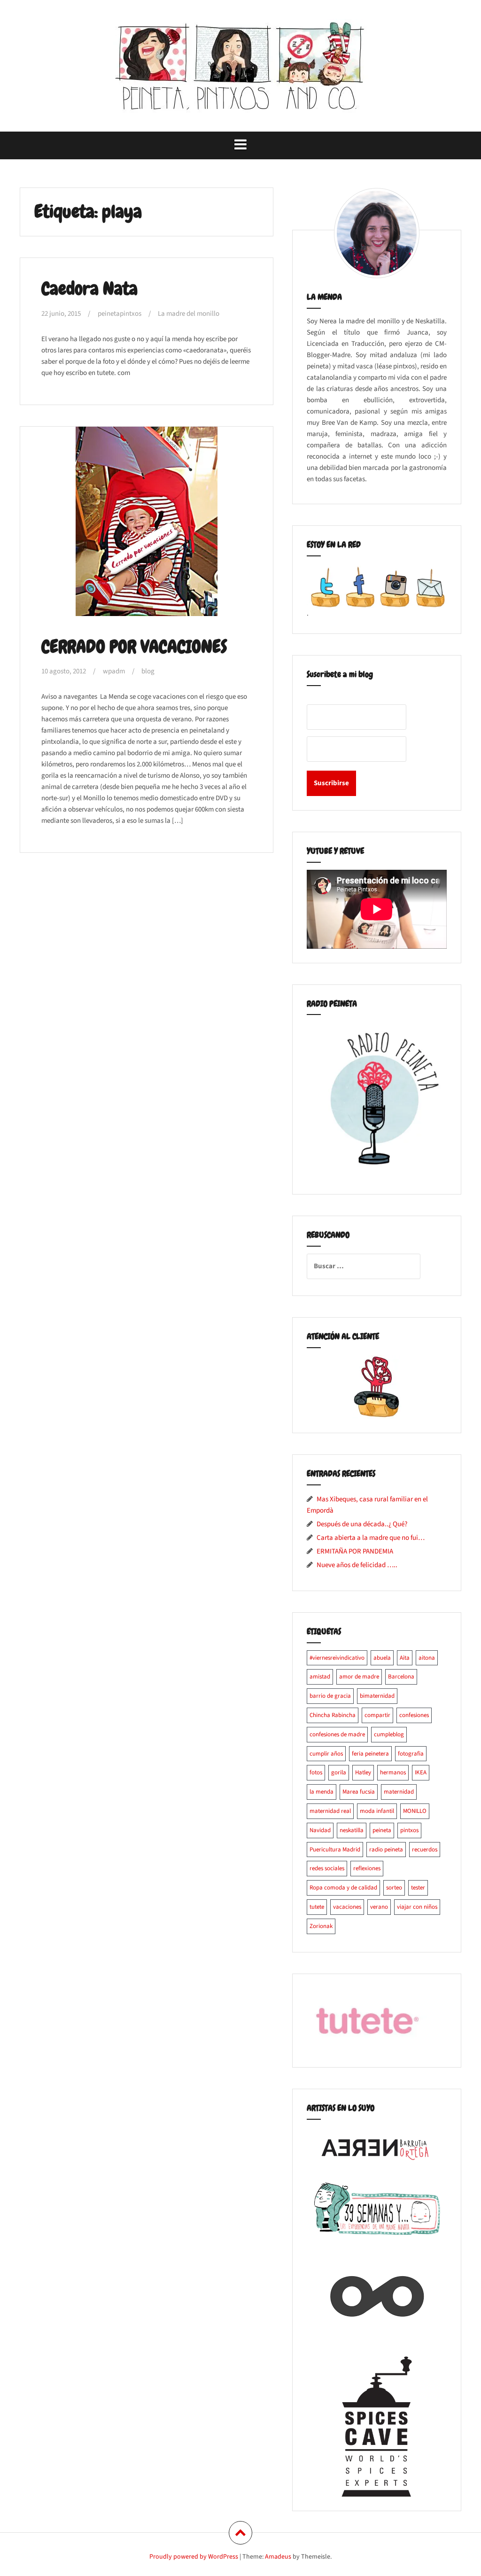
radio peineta (386, 1850)
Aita (405, 1658)
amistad (320, 1677)
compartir (377, 1715)
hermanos (393, 1772)
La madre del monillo (189, 314)
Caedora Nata (89, 289)
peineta (382, 1830)
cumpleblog (389, 1734)
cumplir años (326, 1754)
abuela (382, 1658)
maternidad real (330, 1811)
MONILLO (415, 1811)
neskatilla (352, 1830)
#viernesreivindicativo (337, 1658)
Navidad (320, 1830)
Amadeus (278, 2557)
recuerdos (425, 1850)
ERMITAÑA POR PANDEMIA (355, 1551)
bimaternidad (377, 1696)
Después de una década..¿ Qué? (362, 1524)
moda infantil (377, 1811)
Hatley (363, 1772)
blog (148, 671)
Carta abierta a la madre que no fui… (371, 1538)
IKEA (421, 1772)
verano (379, 1907)
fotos (316, 1772)
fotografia (411, 1754)
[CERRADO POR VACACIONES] (149, 527)
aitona (427, 1658)
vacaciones (347, 1907)
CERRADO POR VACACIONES (134, 647)
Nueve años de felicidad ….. (357, 1565)
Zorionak (321, 1926)
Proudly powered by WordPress (194, 2557)
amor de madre (359, 1677)
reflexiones (367, 1868)
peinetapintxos (120, 314)
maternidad (399, 1792)
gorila (339, 1772)
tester (418, 1888)
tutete (317, 1907)
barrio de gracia (330, 1696)
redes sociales (327, 1868)
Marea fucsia (359, 1792)
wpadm (114, 671)
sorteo (394, 1888)
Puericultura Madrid (335, 1850)
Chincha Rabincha (333, 1715)
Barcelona (401, 1677)
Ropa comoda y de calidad (343, 1888)
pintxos (409, 1830)
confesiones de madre (337, 1734)
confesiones (414, 1715)
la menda (322, 1792)
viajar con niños (417, 1907)
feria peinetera (370, 1754)
